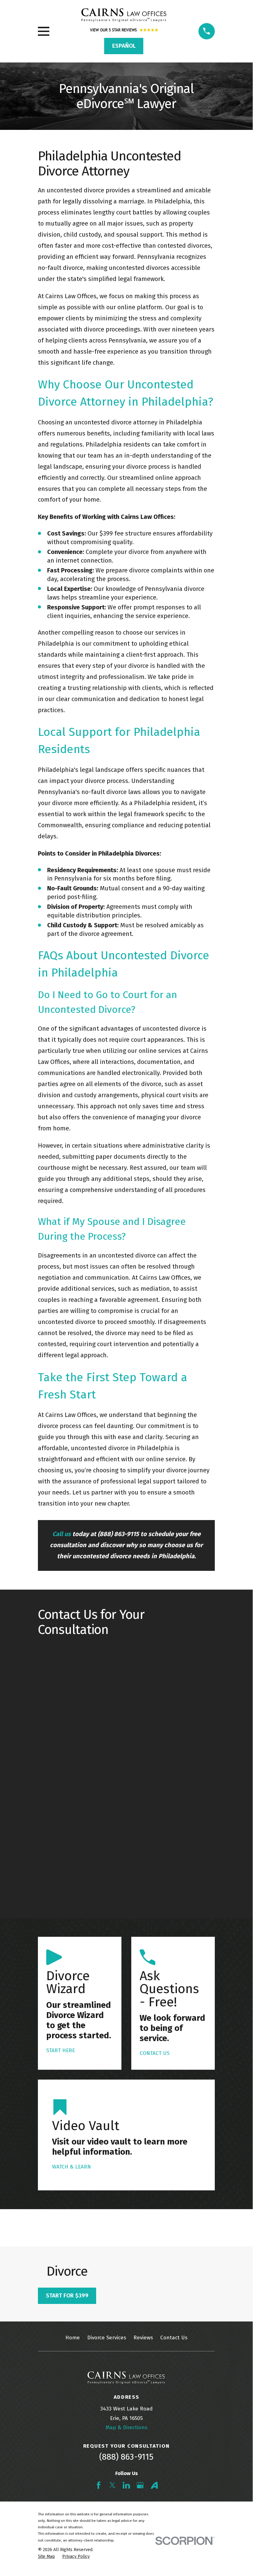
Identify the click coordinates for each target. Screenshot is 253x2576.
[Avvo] (154, 2485)
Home (73, 2338)
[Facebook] (99, 2485)
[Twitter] (112, 2485)
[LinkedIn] (126, 2485)
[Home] (124, 15)
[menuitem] (46, 2557)
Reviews (143, 2338)
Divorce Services (107, 2338)
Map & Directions (126, 2428)
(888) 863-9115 (126, 2457)
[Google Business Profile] (140, 2485)
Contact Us (174, 2338)
